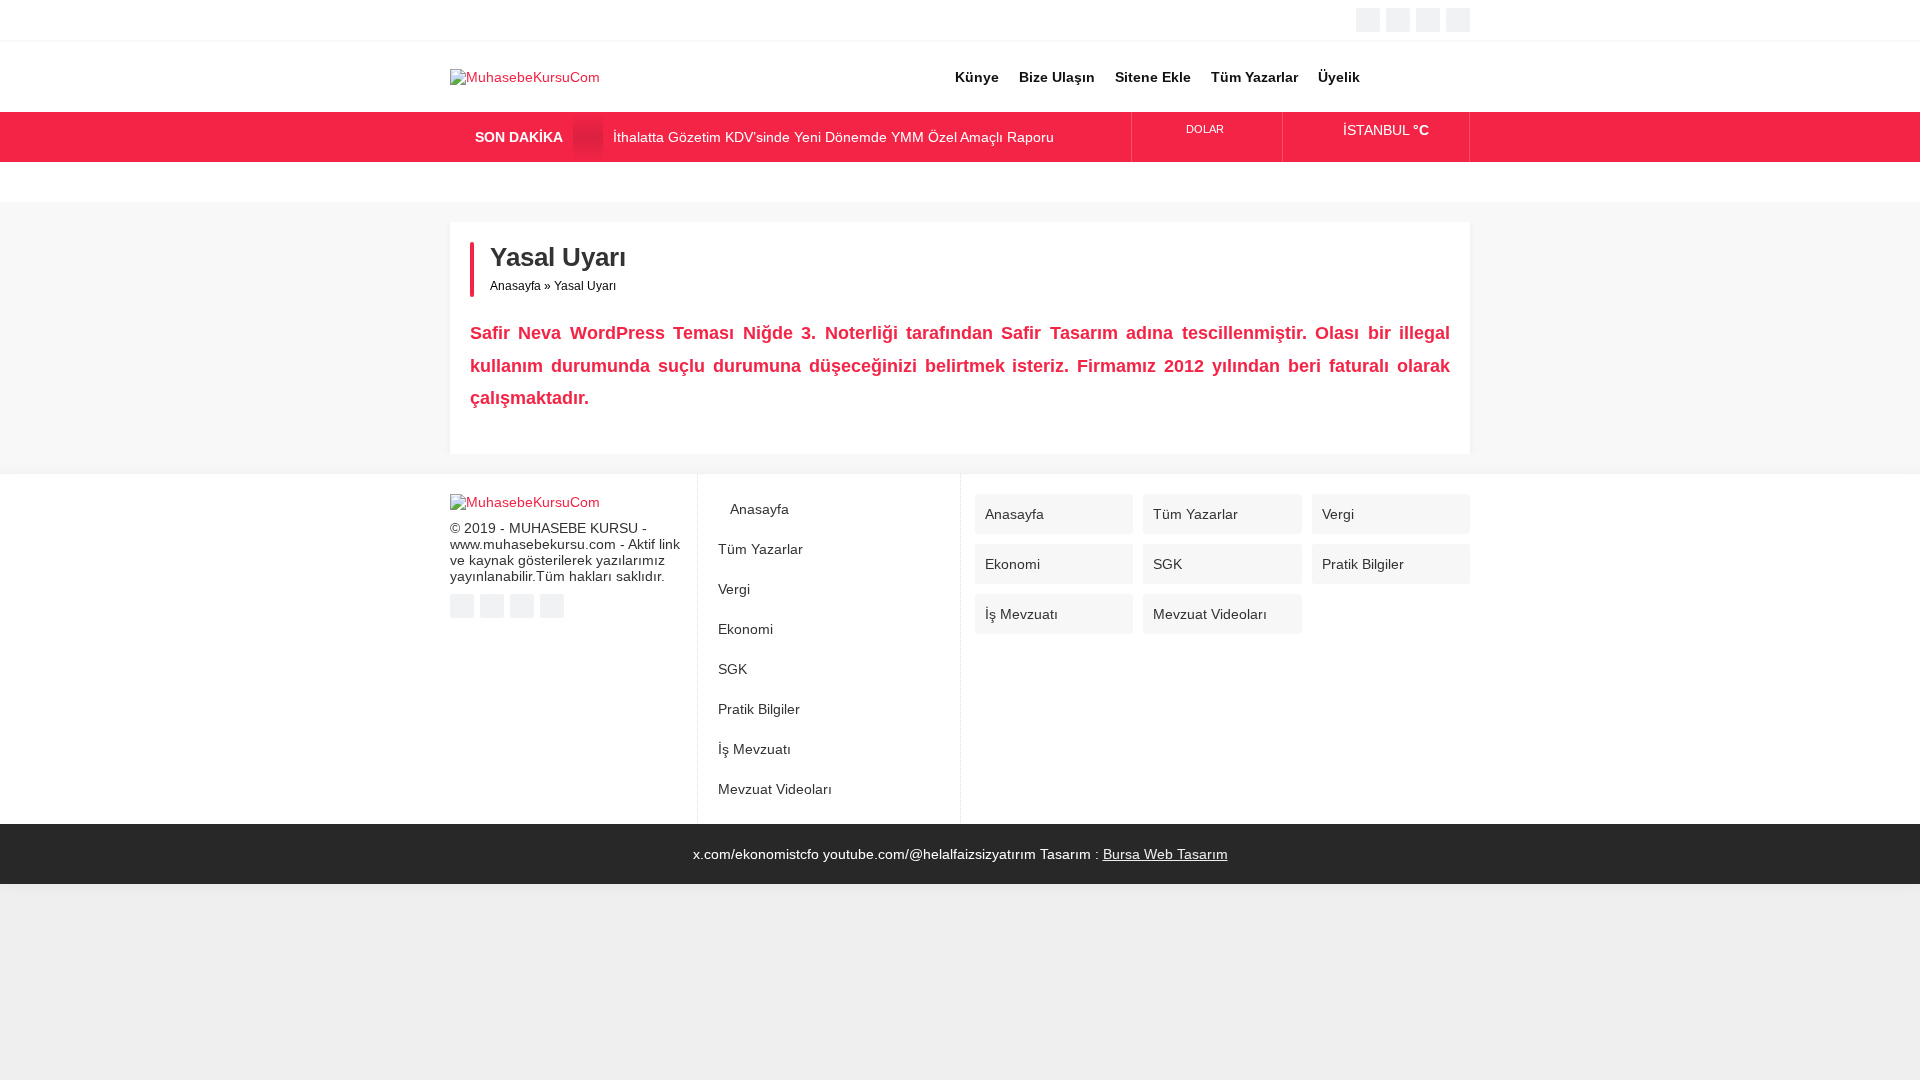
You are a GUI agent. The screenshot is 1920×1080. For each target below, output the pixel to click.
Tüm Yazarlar (1254, 77)
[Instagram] (1458, 20)
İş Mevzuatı (754, 749)
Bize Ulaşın (1057, 77)
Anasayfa (515, 286)
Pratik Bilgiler (759, 709)
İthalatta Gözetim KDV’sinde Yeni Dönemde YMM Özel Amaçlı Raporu (833, 137)
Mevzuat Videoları (775, 789)
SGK (732, 669)
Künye (977, 77)
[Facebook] (1368, 20)
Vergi (734, 589)
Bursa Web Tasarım (1165, 854)
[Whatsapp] (1428, 20)
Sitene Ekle (1153, 77)
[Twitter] (1398, 20)
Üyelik (1339, 77)
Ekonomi (745, 629)
